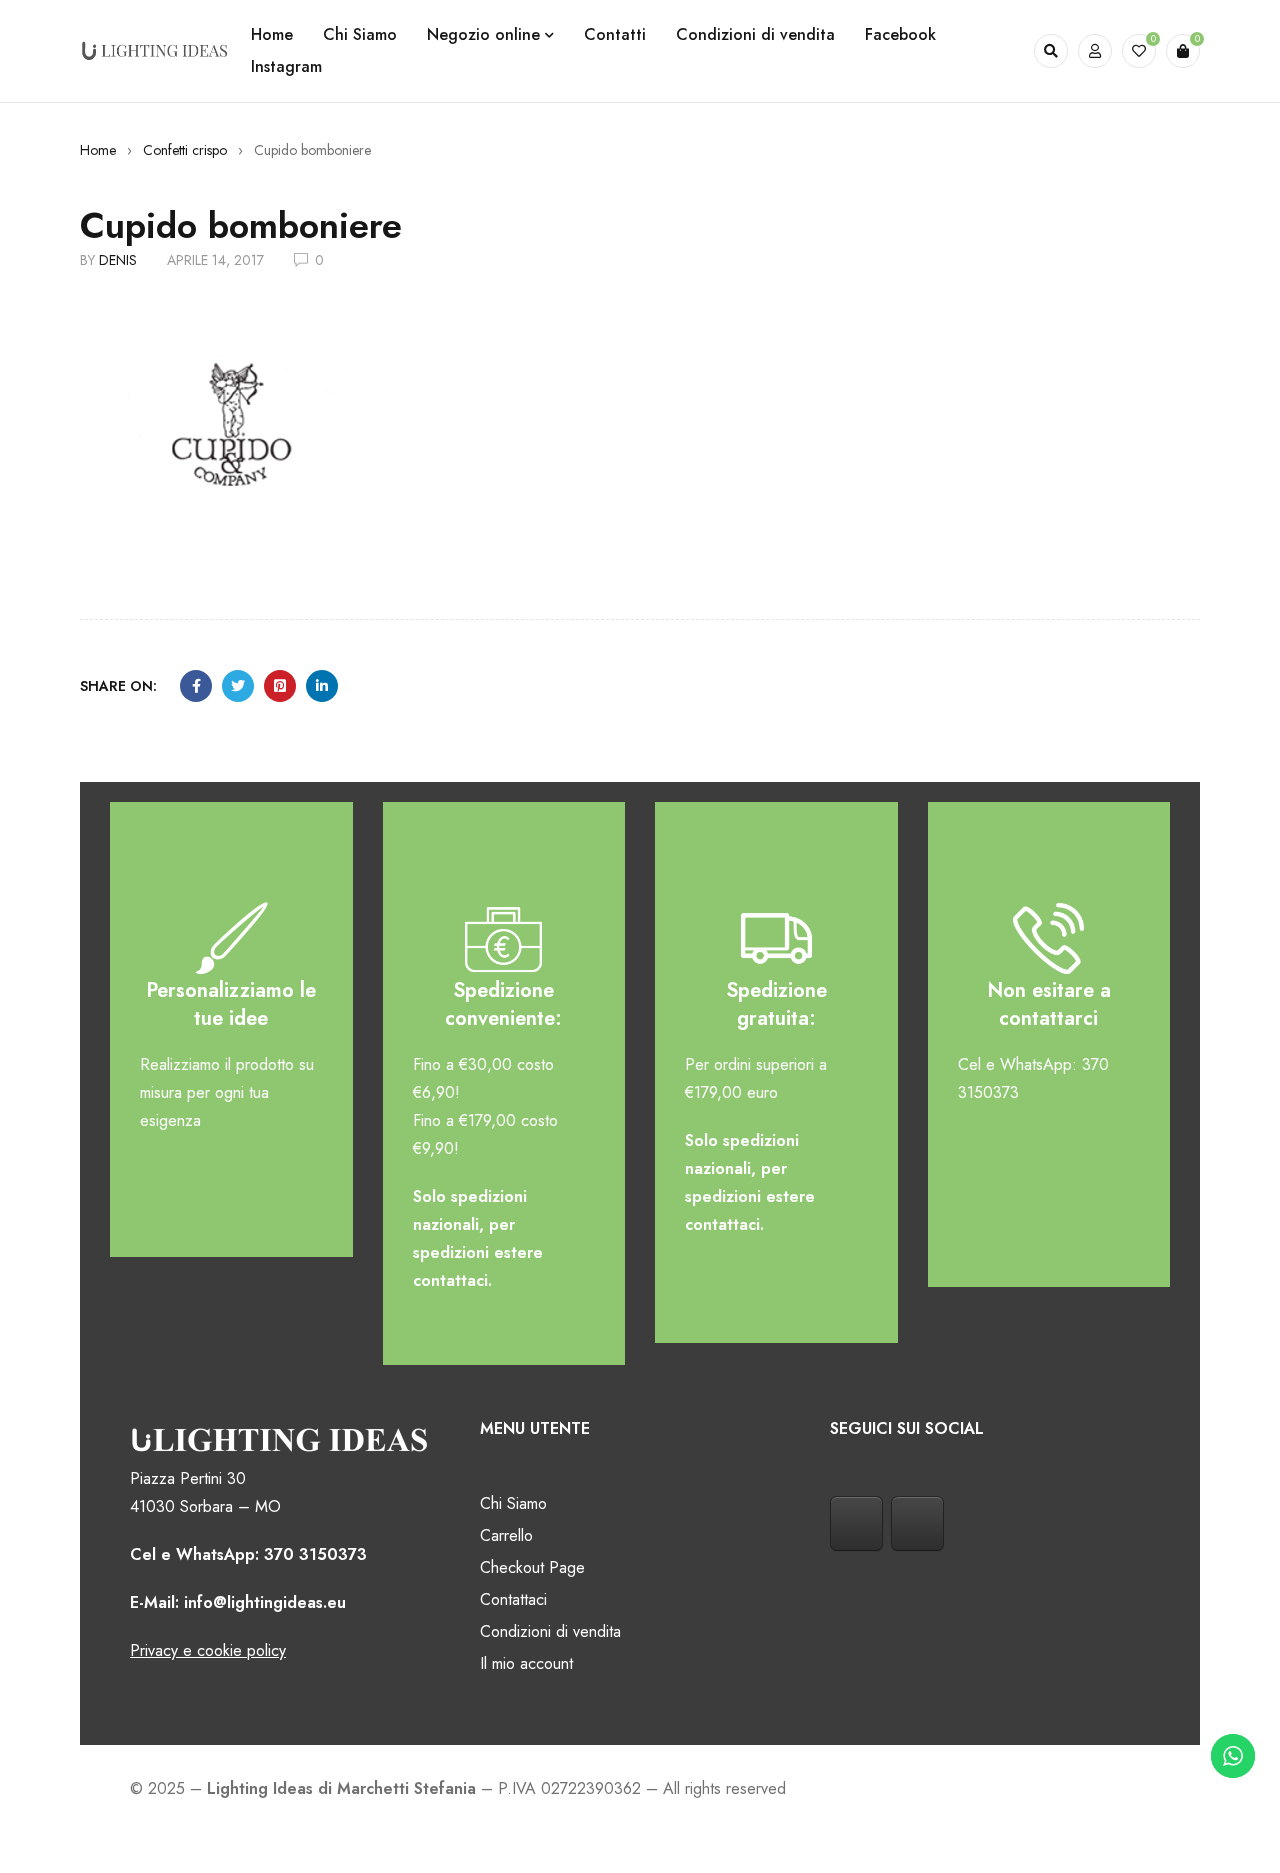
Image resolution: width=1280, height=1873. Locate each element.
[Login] (1095, 51)
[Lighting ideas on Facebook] (856, 1523)
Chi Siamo (513, 1503)
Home (98, 150)
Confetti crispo (185, 150)
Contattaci (513, 1599)
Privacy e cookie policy (208, 1650)
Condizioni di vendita (550, 1631)
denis (118, 260)
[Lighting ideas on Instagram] (917, 1523)
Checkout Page (532, 1567)
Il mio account (526, 1663)
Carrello (506, 1535)
